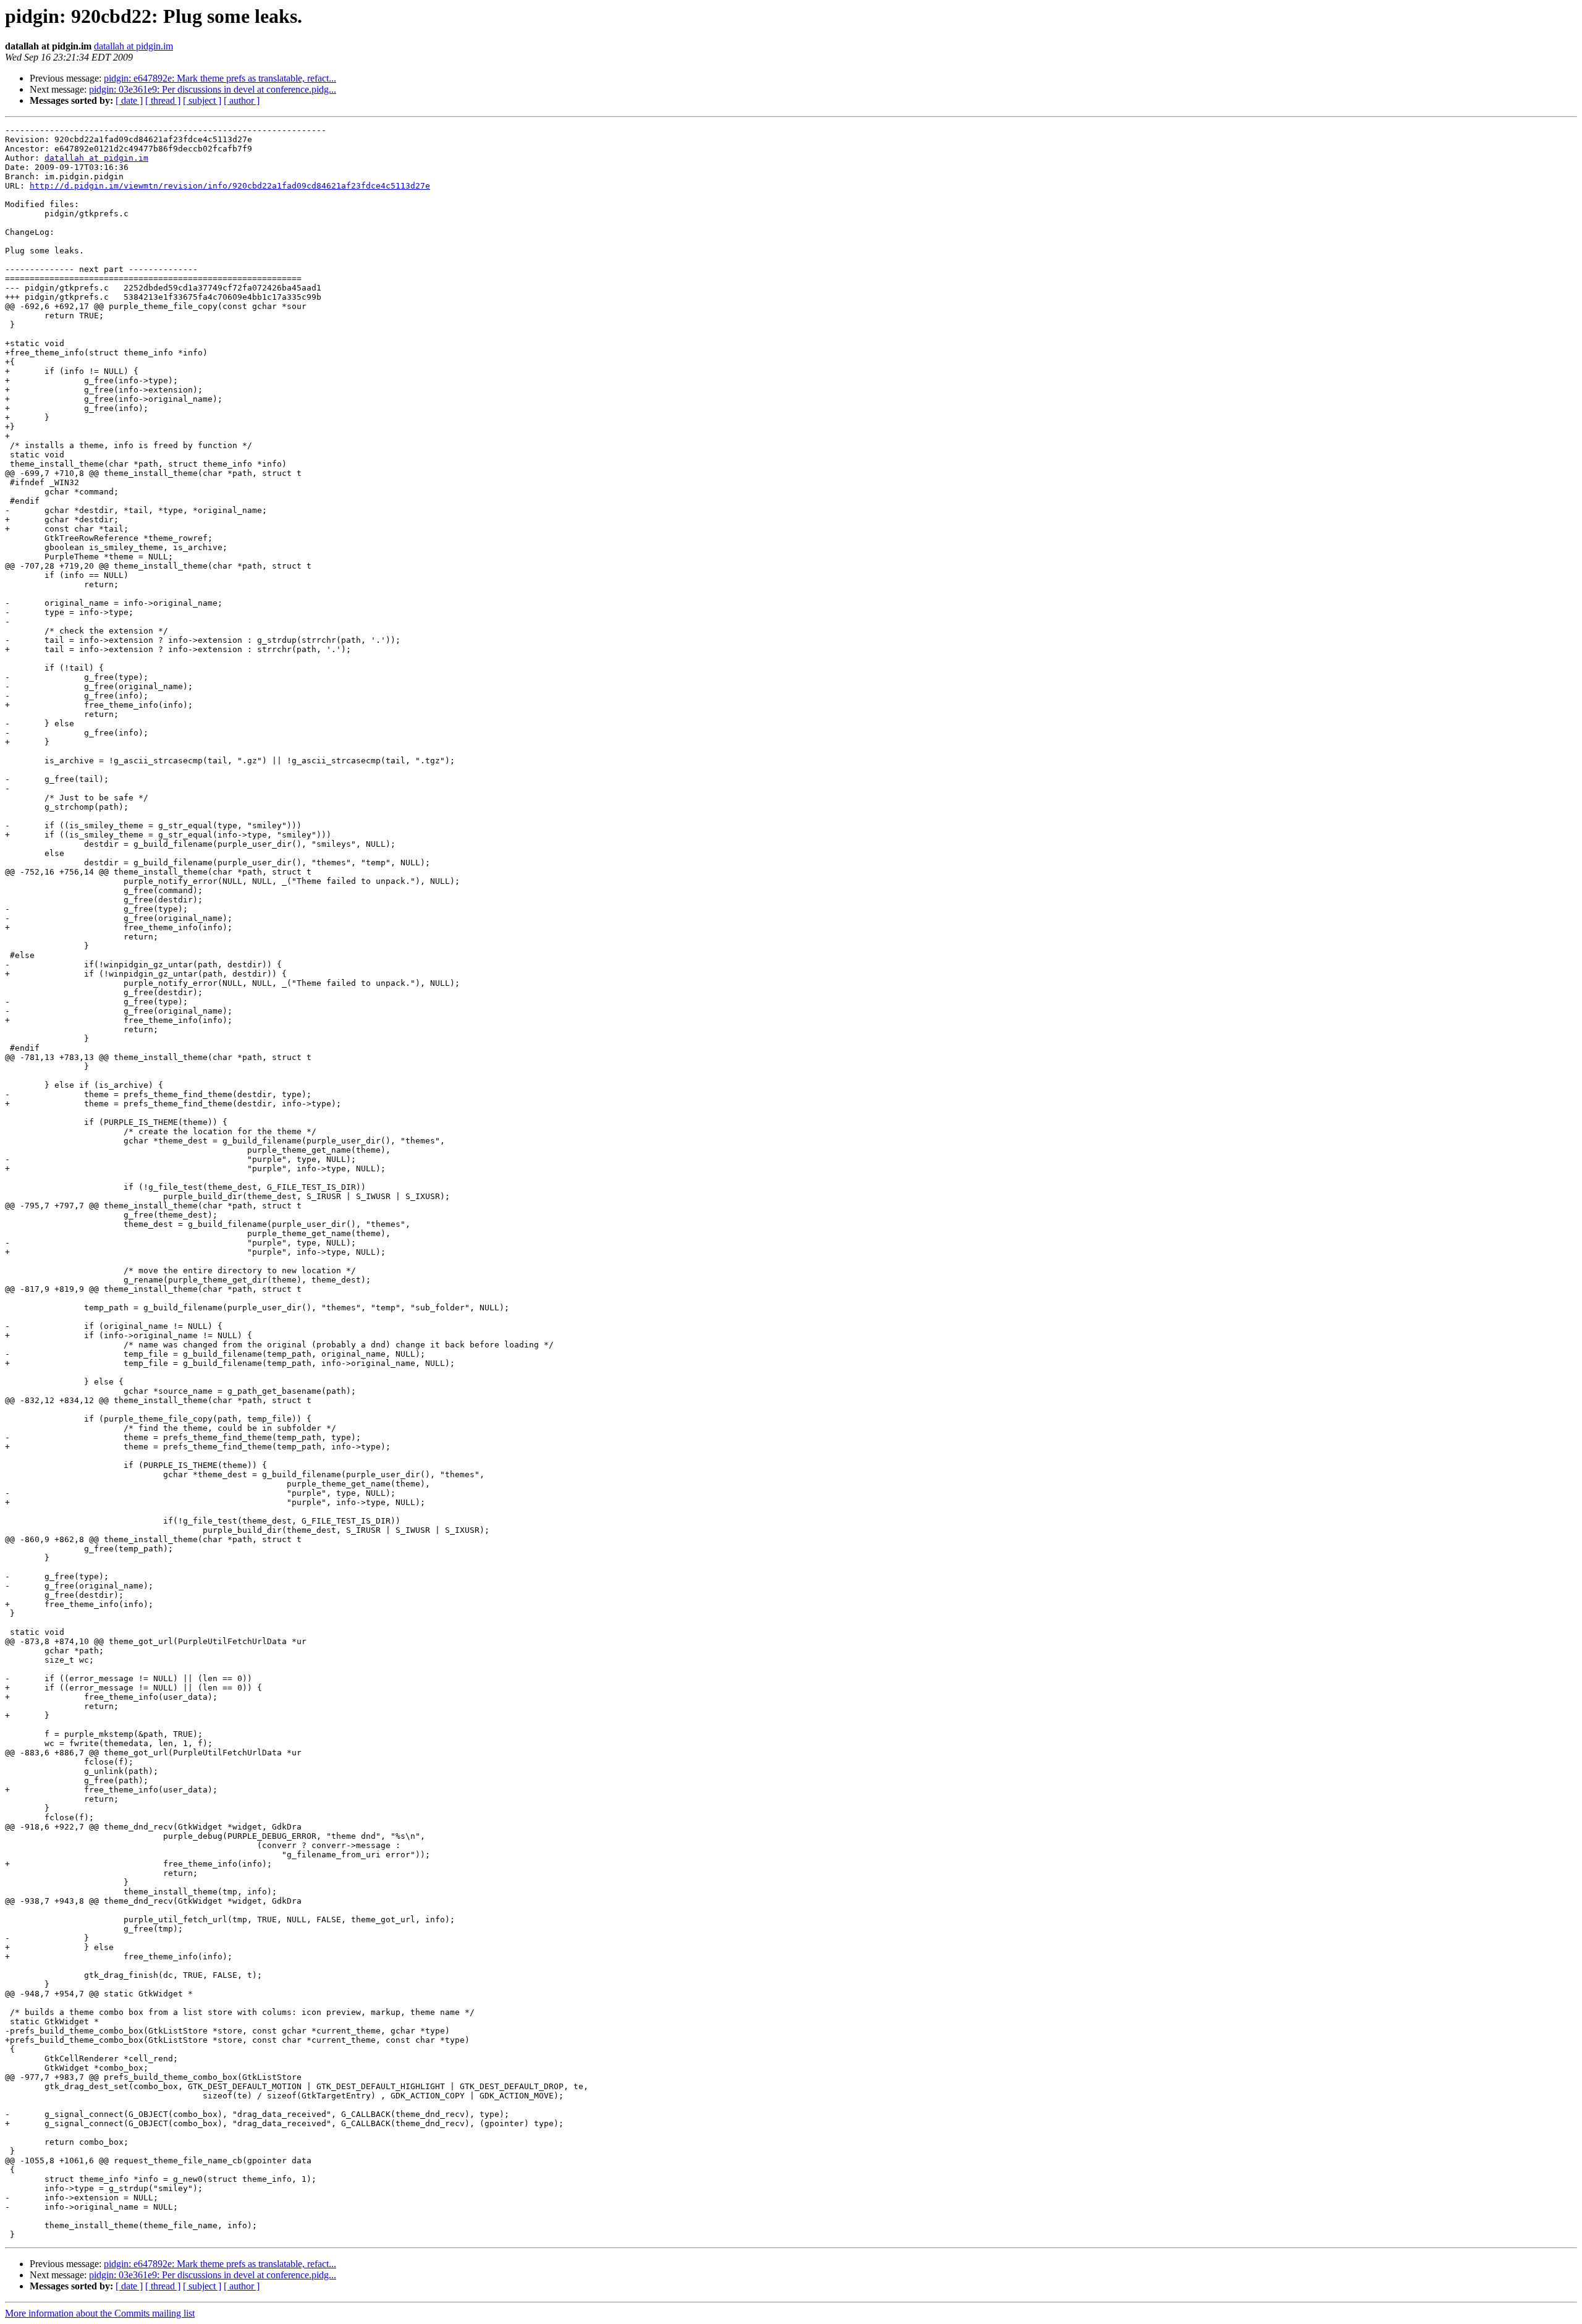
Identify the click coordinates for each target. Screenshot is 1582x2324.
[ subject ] (202, 100)
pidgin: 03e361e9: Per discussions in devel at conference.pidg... (213, 89)
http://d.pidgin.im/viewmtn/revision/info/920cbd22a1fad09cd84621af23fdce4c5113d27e (230, 186)
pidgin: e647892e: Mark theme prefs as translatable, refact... (220, 78)
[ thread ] (163, 100)
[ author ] (242, 100)
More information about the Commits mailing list (100, 2313)
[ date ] (129, 100)
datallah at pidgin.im (133, 46)
